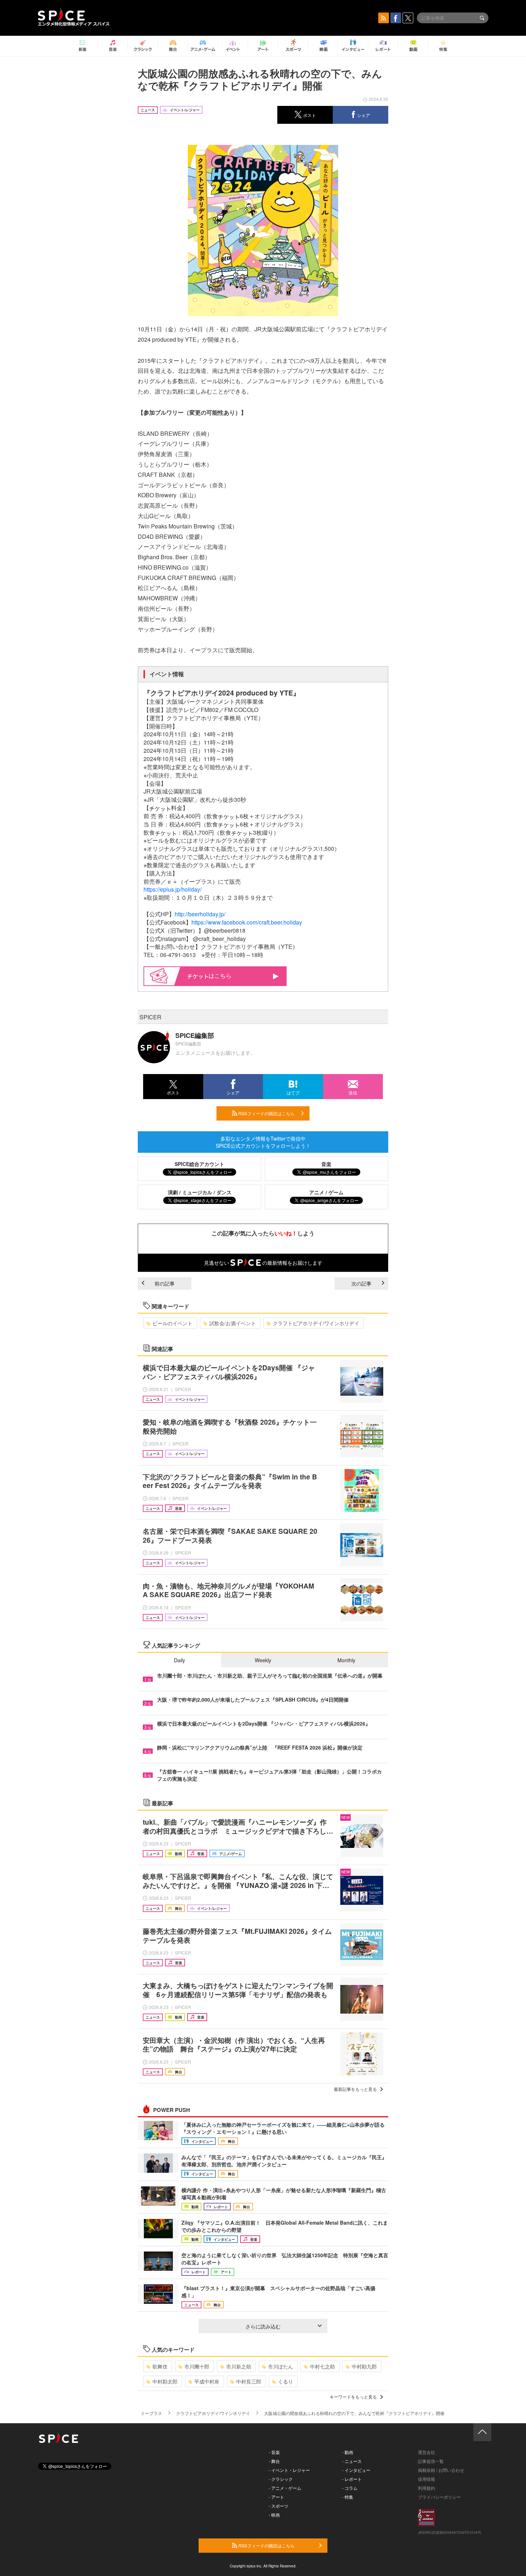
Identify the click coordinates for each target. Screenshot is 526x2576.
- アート (276, 2497)
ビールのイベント (172, 1323)
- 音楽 (274, 2452)
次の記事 (361, 1283)
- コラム (350, 2488)
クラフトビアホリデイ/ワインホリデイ (316, 1323)
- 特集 (348, 2497)
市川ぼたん (281, 2366)
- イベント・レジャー (289, 2470)
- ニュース (352, 2461)
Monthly (346, 1660)
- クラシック (281, 2479)
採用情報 (427, 2479)
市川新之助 (239, 2366)
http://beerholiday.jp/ (200, 914)
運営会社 (427, 2452)
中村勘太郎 (165, 2381)
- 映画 (274, 2515)
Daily (179, 1660)
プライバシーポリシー (439, 2497)
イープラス (151, 2413)
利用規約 (427, 2488)
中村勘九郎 (364, 2366)
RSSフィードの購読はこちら (266, 1113)
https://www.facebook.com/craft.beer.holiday (247, 922)
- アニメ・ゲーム (285, 2488)
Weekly (263, 1660)
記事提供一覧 (431, 2461)
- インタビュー (356, 2470)
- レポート (352, 2479)
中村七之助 (322, 2366)
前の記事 (165, 1283)
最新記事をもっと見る (355, 2089)
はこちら (220, 975)
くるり (286, 2381)
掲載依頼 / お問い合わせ (441, 2470)
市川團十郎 (197, 2366)
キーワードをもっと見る (353, 2397)
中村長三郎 (249, 2381)
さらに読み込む (263, 2326)
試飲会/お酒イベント (233, 1323)
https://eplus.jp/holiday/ (172, 889)
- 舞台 (274, 2461)
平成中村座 (207, 2381)
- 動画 (348, 2452)
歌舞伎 (160, 2366)
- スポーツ (279, 2506)
